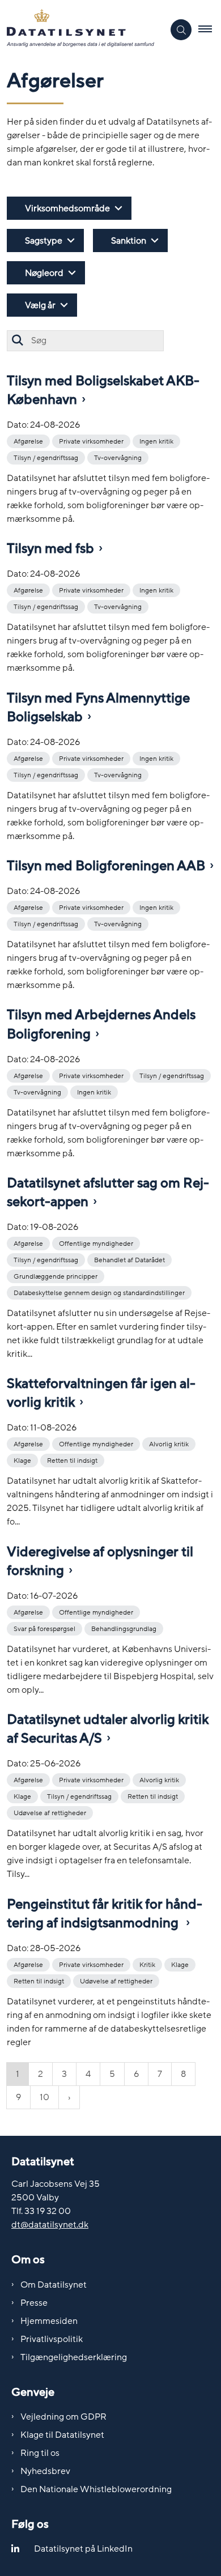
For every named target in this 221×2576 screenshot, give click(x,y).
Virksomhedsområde (67, 208)
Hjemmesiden (49, 2321)
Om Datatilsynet (54, 2285)
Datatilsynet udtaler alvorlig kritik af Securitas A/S (108, 1729)
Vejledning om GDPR (63, 2417)
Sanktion (129, 241)
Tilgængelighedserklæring (74, 2357)
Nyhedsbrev (45, 2471)
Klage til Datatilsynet (62, 2435)
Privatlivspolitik (52, 2339)
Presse (34, 2303)
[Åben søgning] (181, 30)
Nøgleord (44, 273)
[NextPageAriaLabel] (69, 2097)
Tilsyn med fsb (50, 549)
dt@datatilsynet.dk (50, 2225)
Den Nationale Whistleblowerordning (96, 2489)
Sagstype (44, 241)
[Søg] (17, 341)
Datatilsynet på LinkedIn (83, 2549)
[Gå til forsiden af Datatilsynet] (82, 30)
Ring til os (40, 2453)
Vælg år (40, 305)
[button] (210, 30)
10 (44, 2097)
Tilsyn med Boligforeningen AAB (106, 866)
